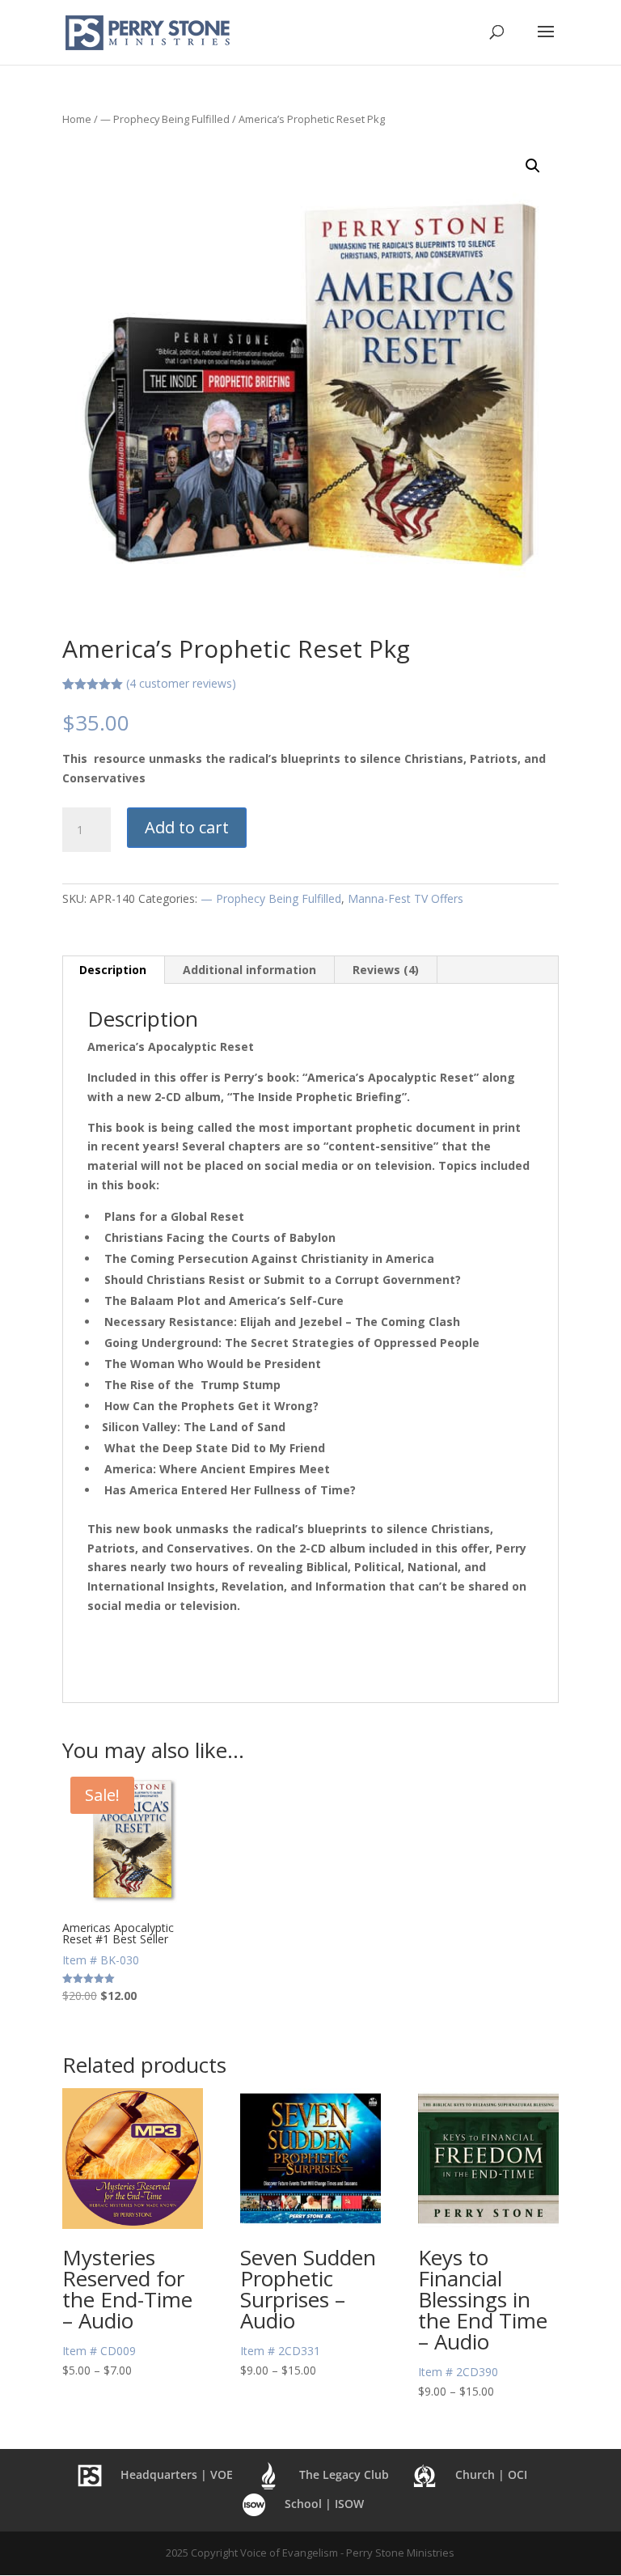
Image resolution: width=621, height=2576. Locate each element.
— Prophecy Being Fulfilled (165, 119)
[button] (533, 166)
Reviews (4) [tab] (386, 970)
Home (77, 119)
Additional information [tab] (249, 970)
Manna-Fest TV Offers (406, 898)
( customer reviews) (181, 683)
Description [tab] (113, 970)
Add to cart (187, 827)
